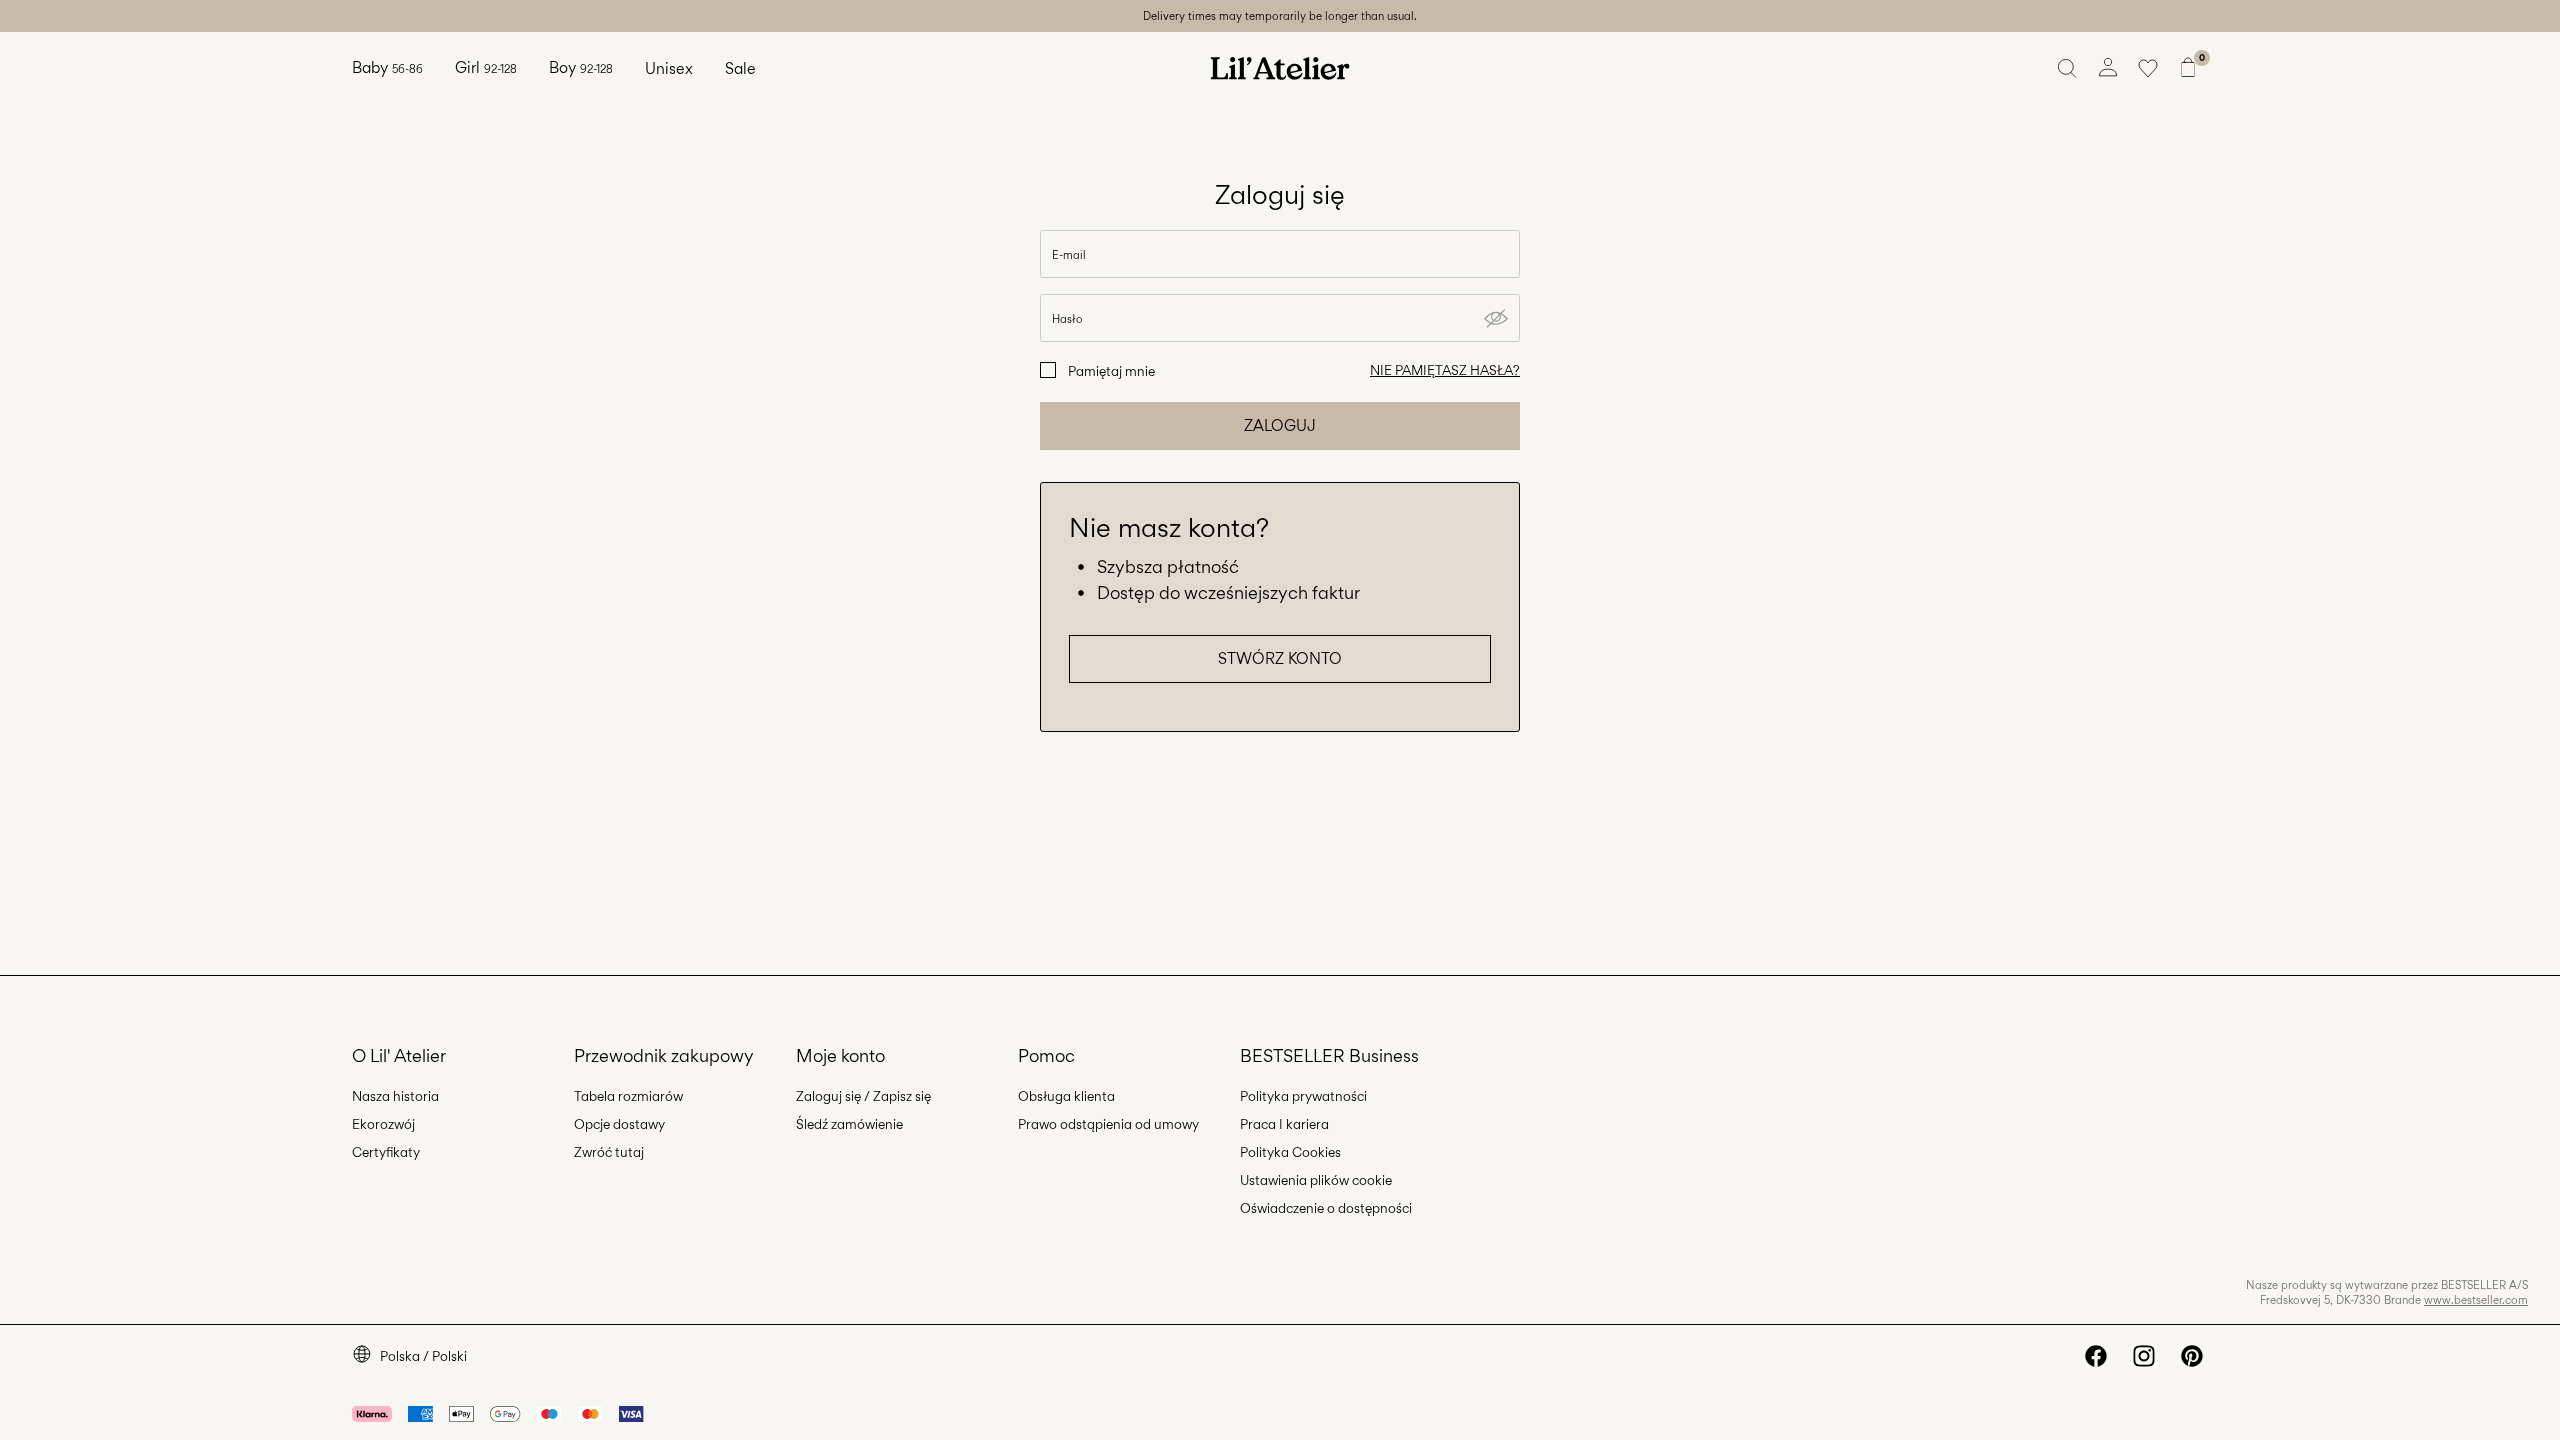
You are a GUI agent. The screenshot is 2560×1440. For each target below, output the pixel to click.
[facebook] (2096, 1356)
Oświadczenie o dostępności (1326, 1208)
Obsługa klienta (1066, 1096)
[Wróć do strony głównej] (1280, 68)
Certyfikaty (386, 1152)
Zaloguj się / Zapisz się (863, 1096)
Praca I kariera (1284, 1124)
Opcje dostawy (619, 1124)
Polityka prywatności (1303, 1096)
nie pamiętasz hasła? (1445, 370)
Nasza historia (395, 1096)
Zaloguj (1280, 425)
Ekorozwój (383, 1124)
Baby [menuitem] (387, 67)
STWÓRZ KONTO (1280, 658)
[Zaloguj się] (2108, 68)
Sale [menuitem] (740, 68)
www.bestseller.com (2476, 1300)
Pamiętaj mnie (1111, 371)
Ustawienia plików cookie (1316, 1180)
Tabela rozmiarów (628, 1096)
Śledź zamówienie (849, 1124)
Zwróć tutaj (609, 1152)
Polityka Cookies (1290, 1152)
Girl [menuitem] (486, 67)
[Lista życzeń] (2148, 68)
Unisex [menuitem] (669, 68)
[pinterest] (2192, 1356)
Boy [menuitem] (581, 67)
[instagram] (2144, 1356)
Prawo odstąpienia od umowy (1108, 1124)
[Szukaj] (2068, 68)
